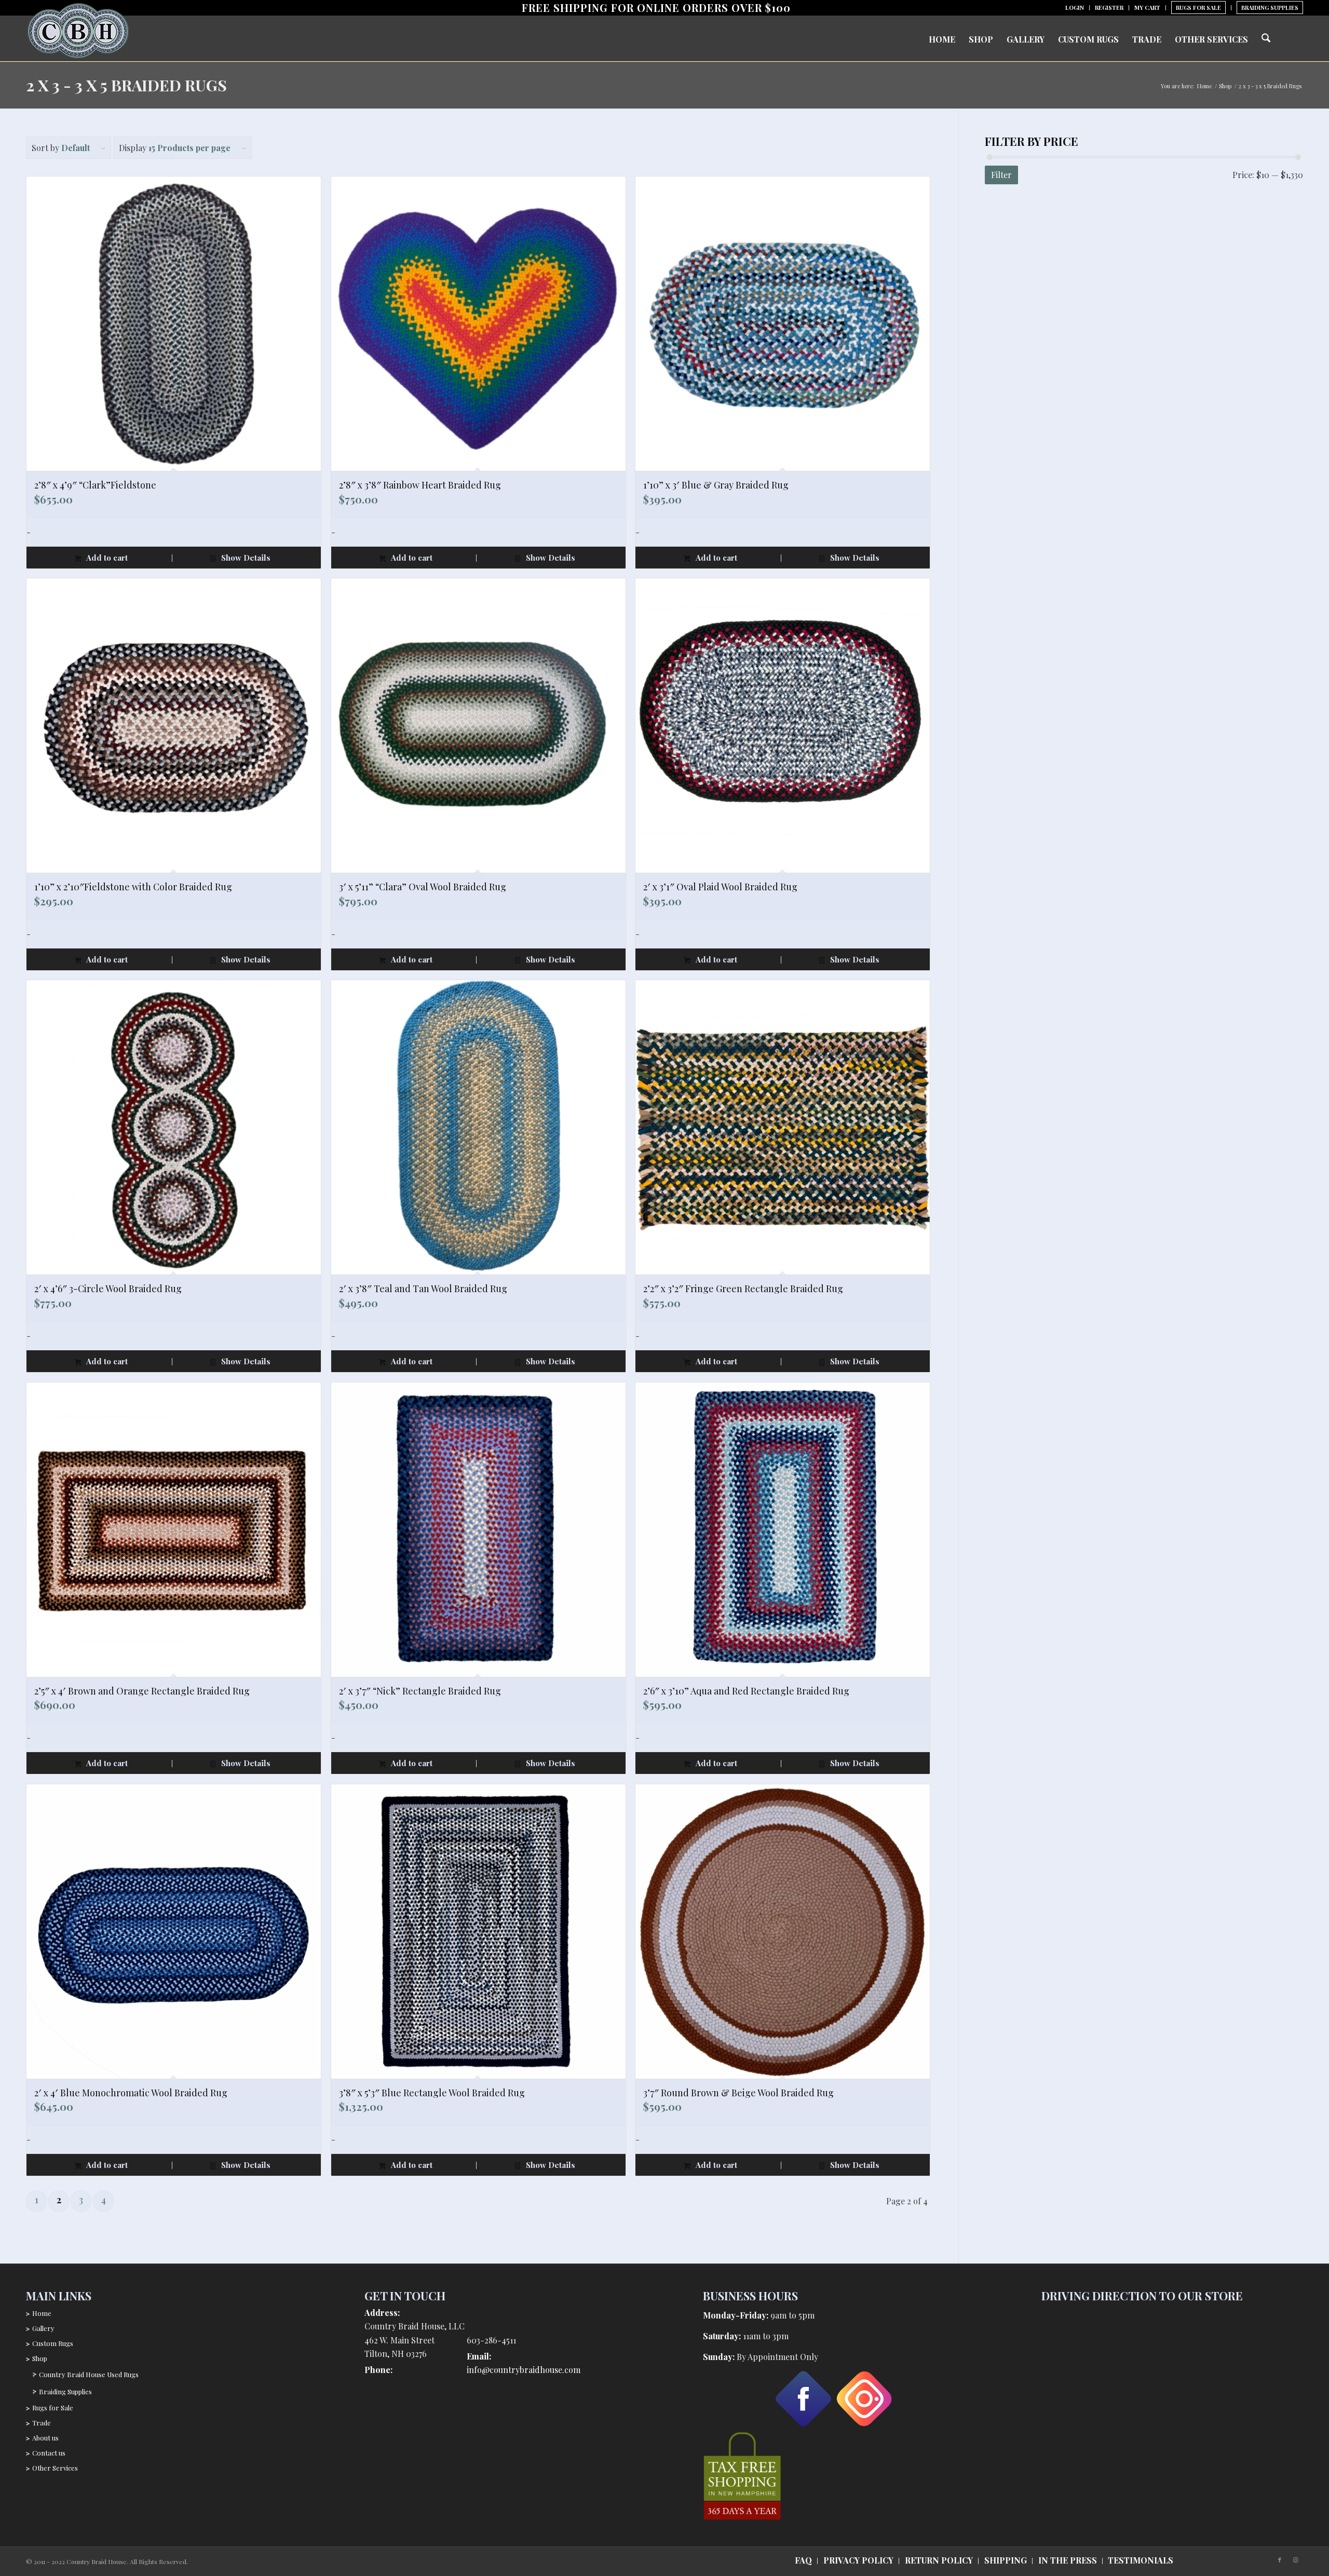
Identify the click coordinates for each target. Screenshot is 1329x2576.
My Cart (1147, 8)
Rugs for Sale (53, 2408)
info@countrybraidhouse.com (524, 2370)
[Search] (1266, 38)
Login (1075, 8)
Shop (40, 2358)
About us (45, 2438)
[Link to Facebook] (1280, 2560)
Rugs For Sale (1198, 8)
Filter (1001, 175)
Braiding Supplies (1270, 8)
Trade (42, 2423)
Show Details (245, 558)
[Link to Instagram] (1295, 2560)
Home (42, 2313)
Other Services (55, 2468)
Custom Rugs (53, 2343)
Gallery (43, 2328)
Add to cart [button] (106, 558)
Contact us (49, 2453)
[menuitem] (1075, 8)
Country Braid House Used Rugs (89, 2374)
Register (1109, 8)
